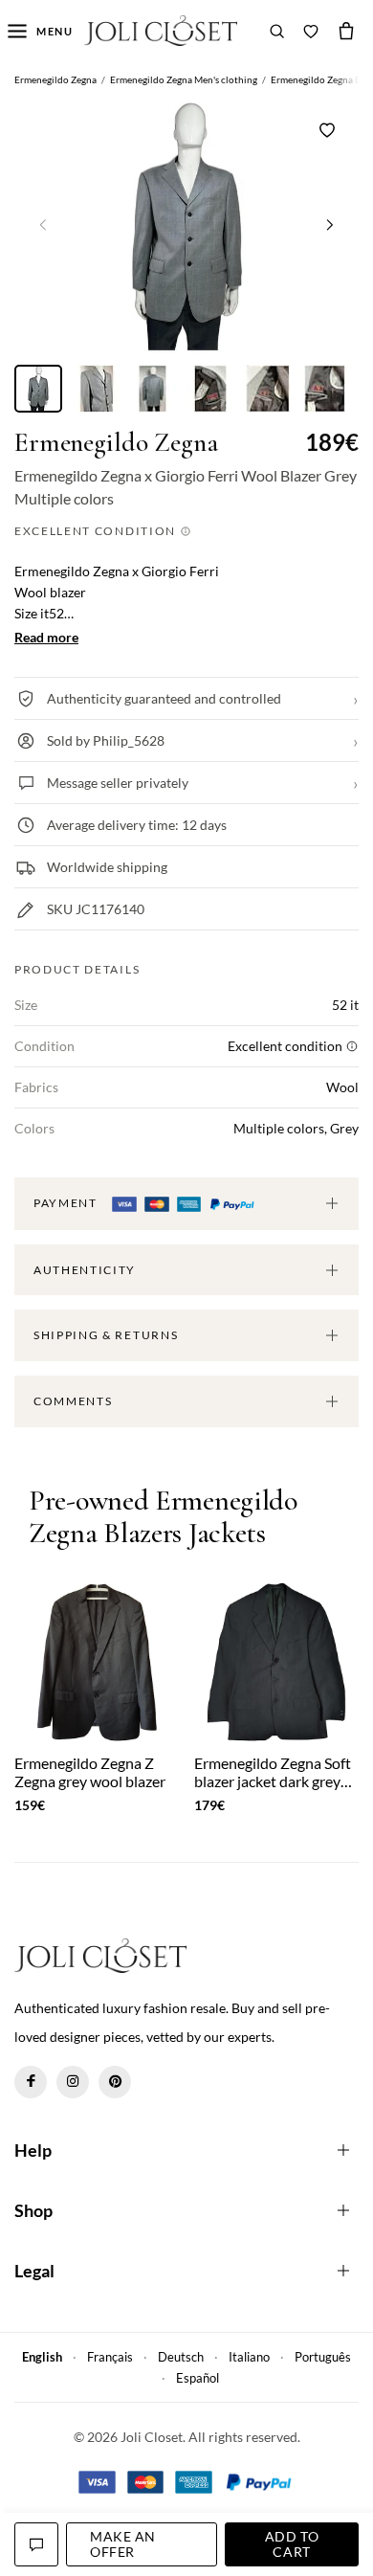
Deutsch (181, 2357)
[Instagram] (73, 2082)
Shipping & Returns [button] (106, 1335)
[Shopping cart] (346, 31)
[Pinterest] (115, 2082)
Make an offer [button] (123, 2544)
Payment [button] (67, 1203)
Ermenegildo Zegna (116, 443)
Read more (46, 637)
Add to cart (292, 2544)
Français (110, 2357)
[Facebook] (31, 2082)
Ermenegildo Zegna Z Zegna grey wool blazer (90, 1772)
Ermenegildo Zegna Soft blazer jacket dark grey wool (273, 1772)
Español (197, 2378)
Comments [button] (73, 1401)
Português (323, 2357)
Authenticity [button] (85, 1270)
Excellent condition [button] (97, 531)
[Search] (277, 31)
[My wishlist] (311, 31)
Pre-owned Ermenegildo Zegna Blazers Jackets (163, 1518)
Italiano (249, 2357)
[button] (330, 224)
